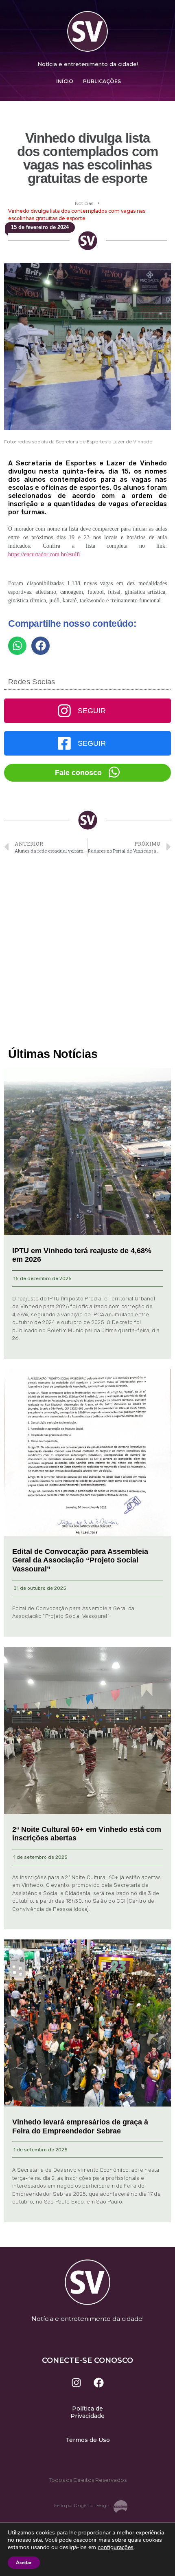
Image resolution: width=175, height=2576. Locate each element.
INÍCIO (65, 81)
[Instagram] (77, 2382)
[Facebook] (99, 2382)
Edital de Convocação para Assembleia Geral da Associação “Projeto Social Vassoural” (80, 1560)
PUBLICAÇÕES (102, 81)
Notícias (84, 203)
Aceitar (24, 2563)
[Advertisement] (87, 952)
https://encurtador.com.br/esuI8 (44, 554)
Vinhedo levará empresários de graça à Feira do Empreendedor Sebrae (80, 2126)
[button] (17, 646)
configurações (116, 2547)
